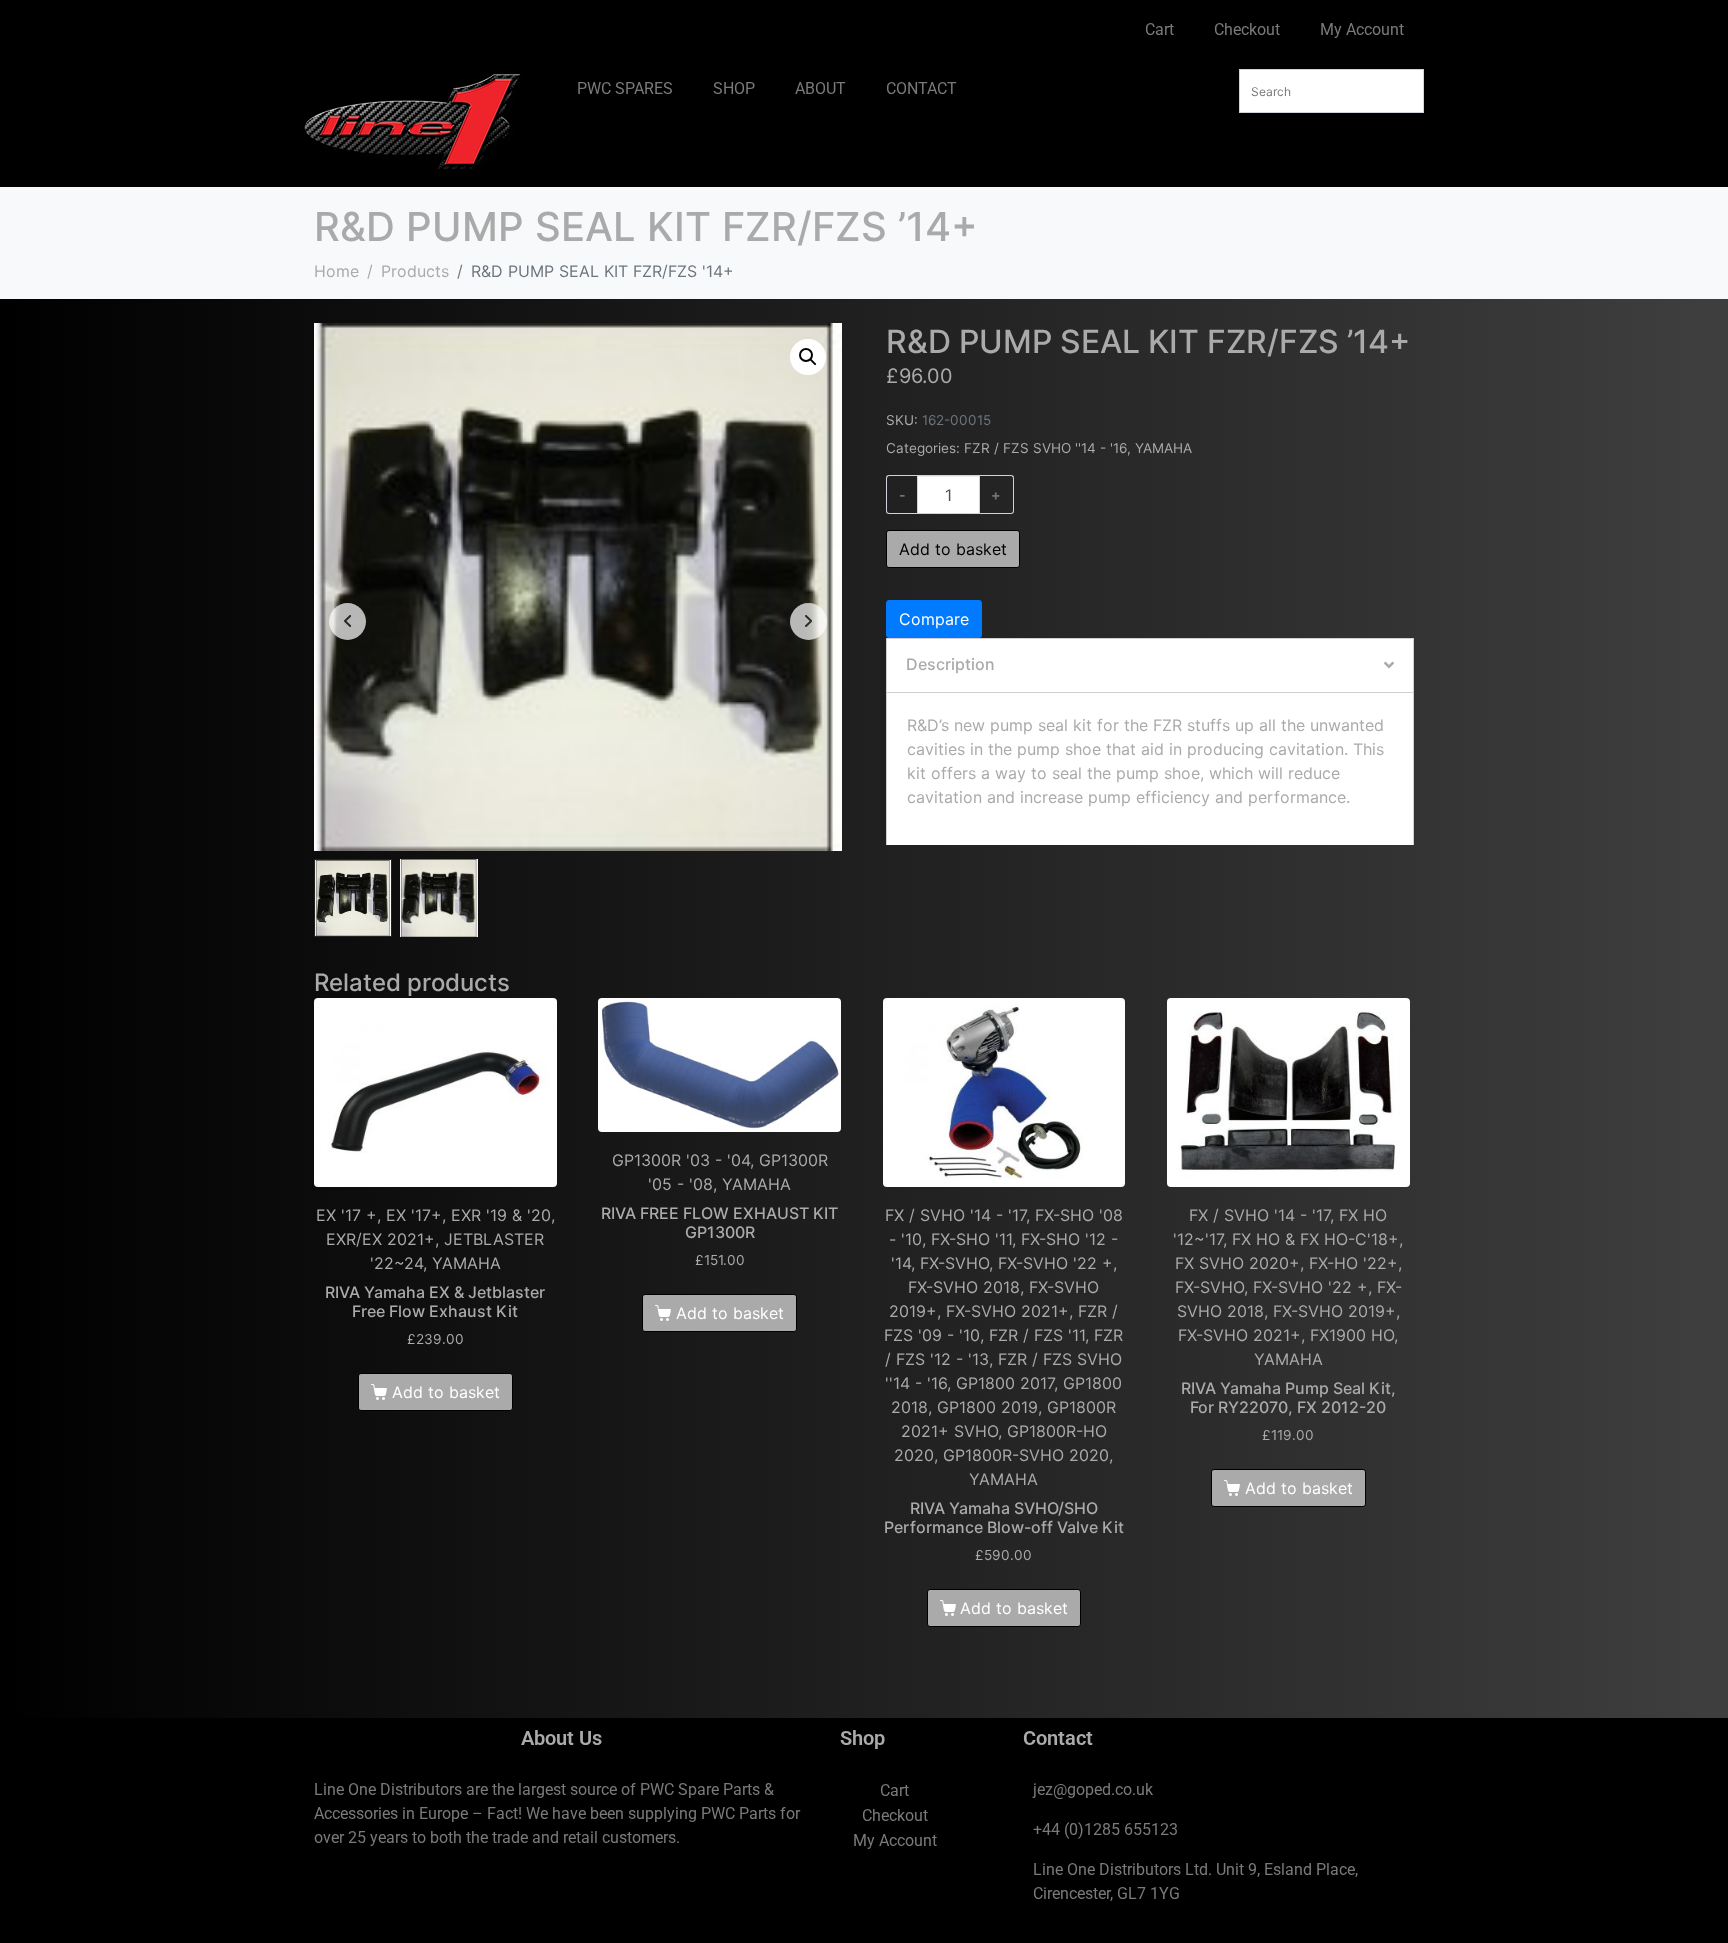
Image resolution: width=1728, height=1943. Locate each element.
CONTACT (921, 88)
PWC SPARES (625, 88)
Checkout (1247, 29)
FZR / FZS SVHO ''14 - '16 (1045, 448)
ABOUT (820, 88)
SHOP (734, 88)
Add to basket (953, 549)
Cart (1159, 29)
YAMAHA (1163, 448)
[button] (808, 357)
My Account (1362, 29)
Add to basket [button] (446, 1392)
